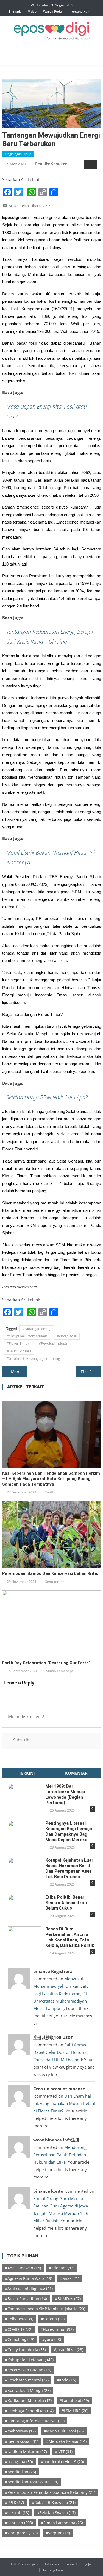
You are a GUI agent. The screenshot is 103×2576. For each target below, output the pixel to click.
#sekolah (17, 2513)
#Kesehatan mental (27, 2380)
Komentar (76, 1773)
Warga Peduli (53, 11)
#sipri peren (21, 2533)
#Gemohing (20, 2339)
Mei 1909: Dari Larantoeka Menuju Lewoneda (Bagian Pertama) (65, 1794)
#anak (70, 2278)
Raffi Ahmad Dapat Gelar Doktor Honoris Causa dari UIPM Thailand (60, 2052)
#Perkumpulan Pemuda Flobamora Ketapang (50, 2492)
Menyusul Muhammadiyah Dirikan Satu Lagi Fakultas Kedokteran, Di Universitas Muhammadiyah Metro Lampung (61, 1994)
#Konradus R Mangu (28, 2390)
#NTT (64, 2451)
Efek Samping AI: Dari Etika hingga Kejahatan (91, 1372)
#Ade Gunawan (23, 2268)
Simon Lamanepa (60, 1671)
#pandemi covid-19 (62, 2462)
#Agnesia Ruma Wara (29, 2278)
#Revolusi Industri (54, 1343)
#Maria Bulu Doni (64, 2431)
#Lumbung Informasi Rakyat (35, 2421)
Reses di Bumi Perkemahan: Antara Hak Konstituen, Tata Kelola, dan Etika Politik (70, 1937)
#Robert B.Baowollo (54, 2502)
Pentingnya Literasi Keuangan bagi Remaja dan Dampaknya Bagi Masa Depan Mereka (69, 1831)
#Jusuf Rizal (69, 2350)
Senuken (52, 1582)
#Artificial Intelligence (29, 2288)
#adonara (62, 2268)
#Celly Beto (19, 2319)
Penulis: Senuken (51, 164)
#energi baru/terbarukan (27, 1336)
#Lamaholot (74, 2401)
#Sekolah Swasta (56, 2513)
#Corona (53, 2319)
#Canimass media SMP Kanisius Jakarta (45, 2309)
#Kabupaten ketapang (29, 2360)
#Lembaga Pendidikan (29, 2411)
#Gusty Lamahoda (25, 2350)
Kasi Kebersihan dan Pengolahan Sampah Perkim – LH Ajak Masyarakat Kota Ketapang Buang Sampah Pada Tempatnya (51, 1479)
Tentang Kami (81, 11)
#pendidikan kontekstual (32, 2482)
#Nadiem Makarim (26, 2451)
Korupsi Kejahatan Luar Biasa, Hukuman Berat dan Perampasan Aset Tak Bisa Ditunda (69, 1868)
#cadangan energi (37, 1329)
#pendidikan (20, 2472)
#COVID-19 (19, 2329)
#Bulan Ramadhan (26, 2299)
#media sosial (22, 2441)
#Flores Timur (18, 1343)
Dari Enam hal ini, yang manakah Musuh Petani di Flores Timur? (64, 2103)
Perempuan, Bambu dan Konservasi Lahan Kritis (50, 1573)
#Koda (66, 2380)
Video (32, 11)
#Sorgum (58, 2533)
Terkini (27, 1773)
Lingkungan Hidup (18, 154)
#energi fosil (67, 1336)
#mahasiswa (20, 2431)
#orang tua (19, 2462)
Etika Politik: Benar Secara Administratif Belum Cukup (67, 1903)
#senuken (19, 2523)
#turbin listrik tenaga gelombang (33, 1358)
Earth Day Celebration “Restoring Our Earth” (46, 1663)
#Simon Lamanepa (62, 2523)
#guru (51, 2339)
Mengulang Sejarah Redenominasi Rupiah (19, 1372)
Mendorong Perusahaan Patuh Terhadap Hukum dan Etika (60, 2155)
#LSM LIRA (75, 2411)
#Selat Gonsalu (19, 1351)
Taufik (50, 1492)
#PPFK (14, 2502)
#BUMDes (68, 2299)
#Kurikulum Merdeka (28, 2401)
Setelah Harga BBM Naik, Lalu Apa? (47, 1097)
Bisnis (17, 11)
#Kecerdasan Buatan (28, 2370)
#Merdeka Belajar (66, 2441)
